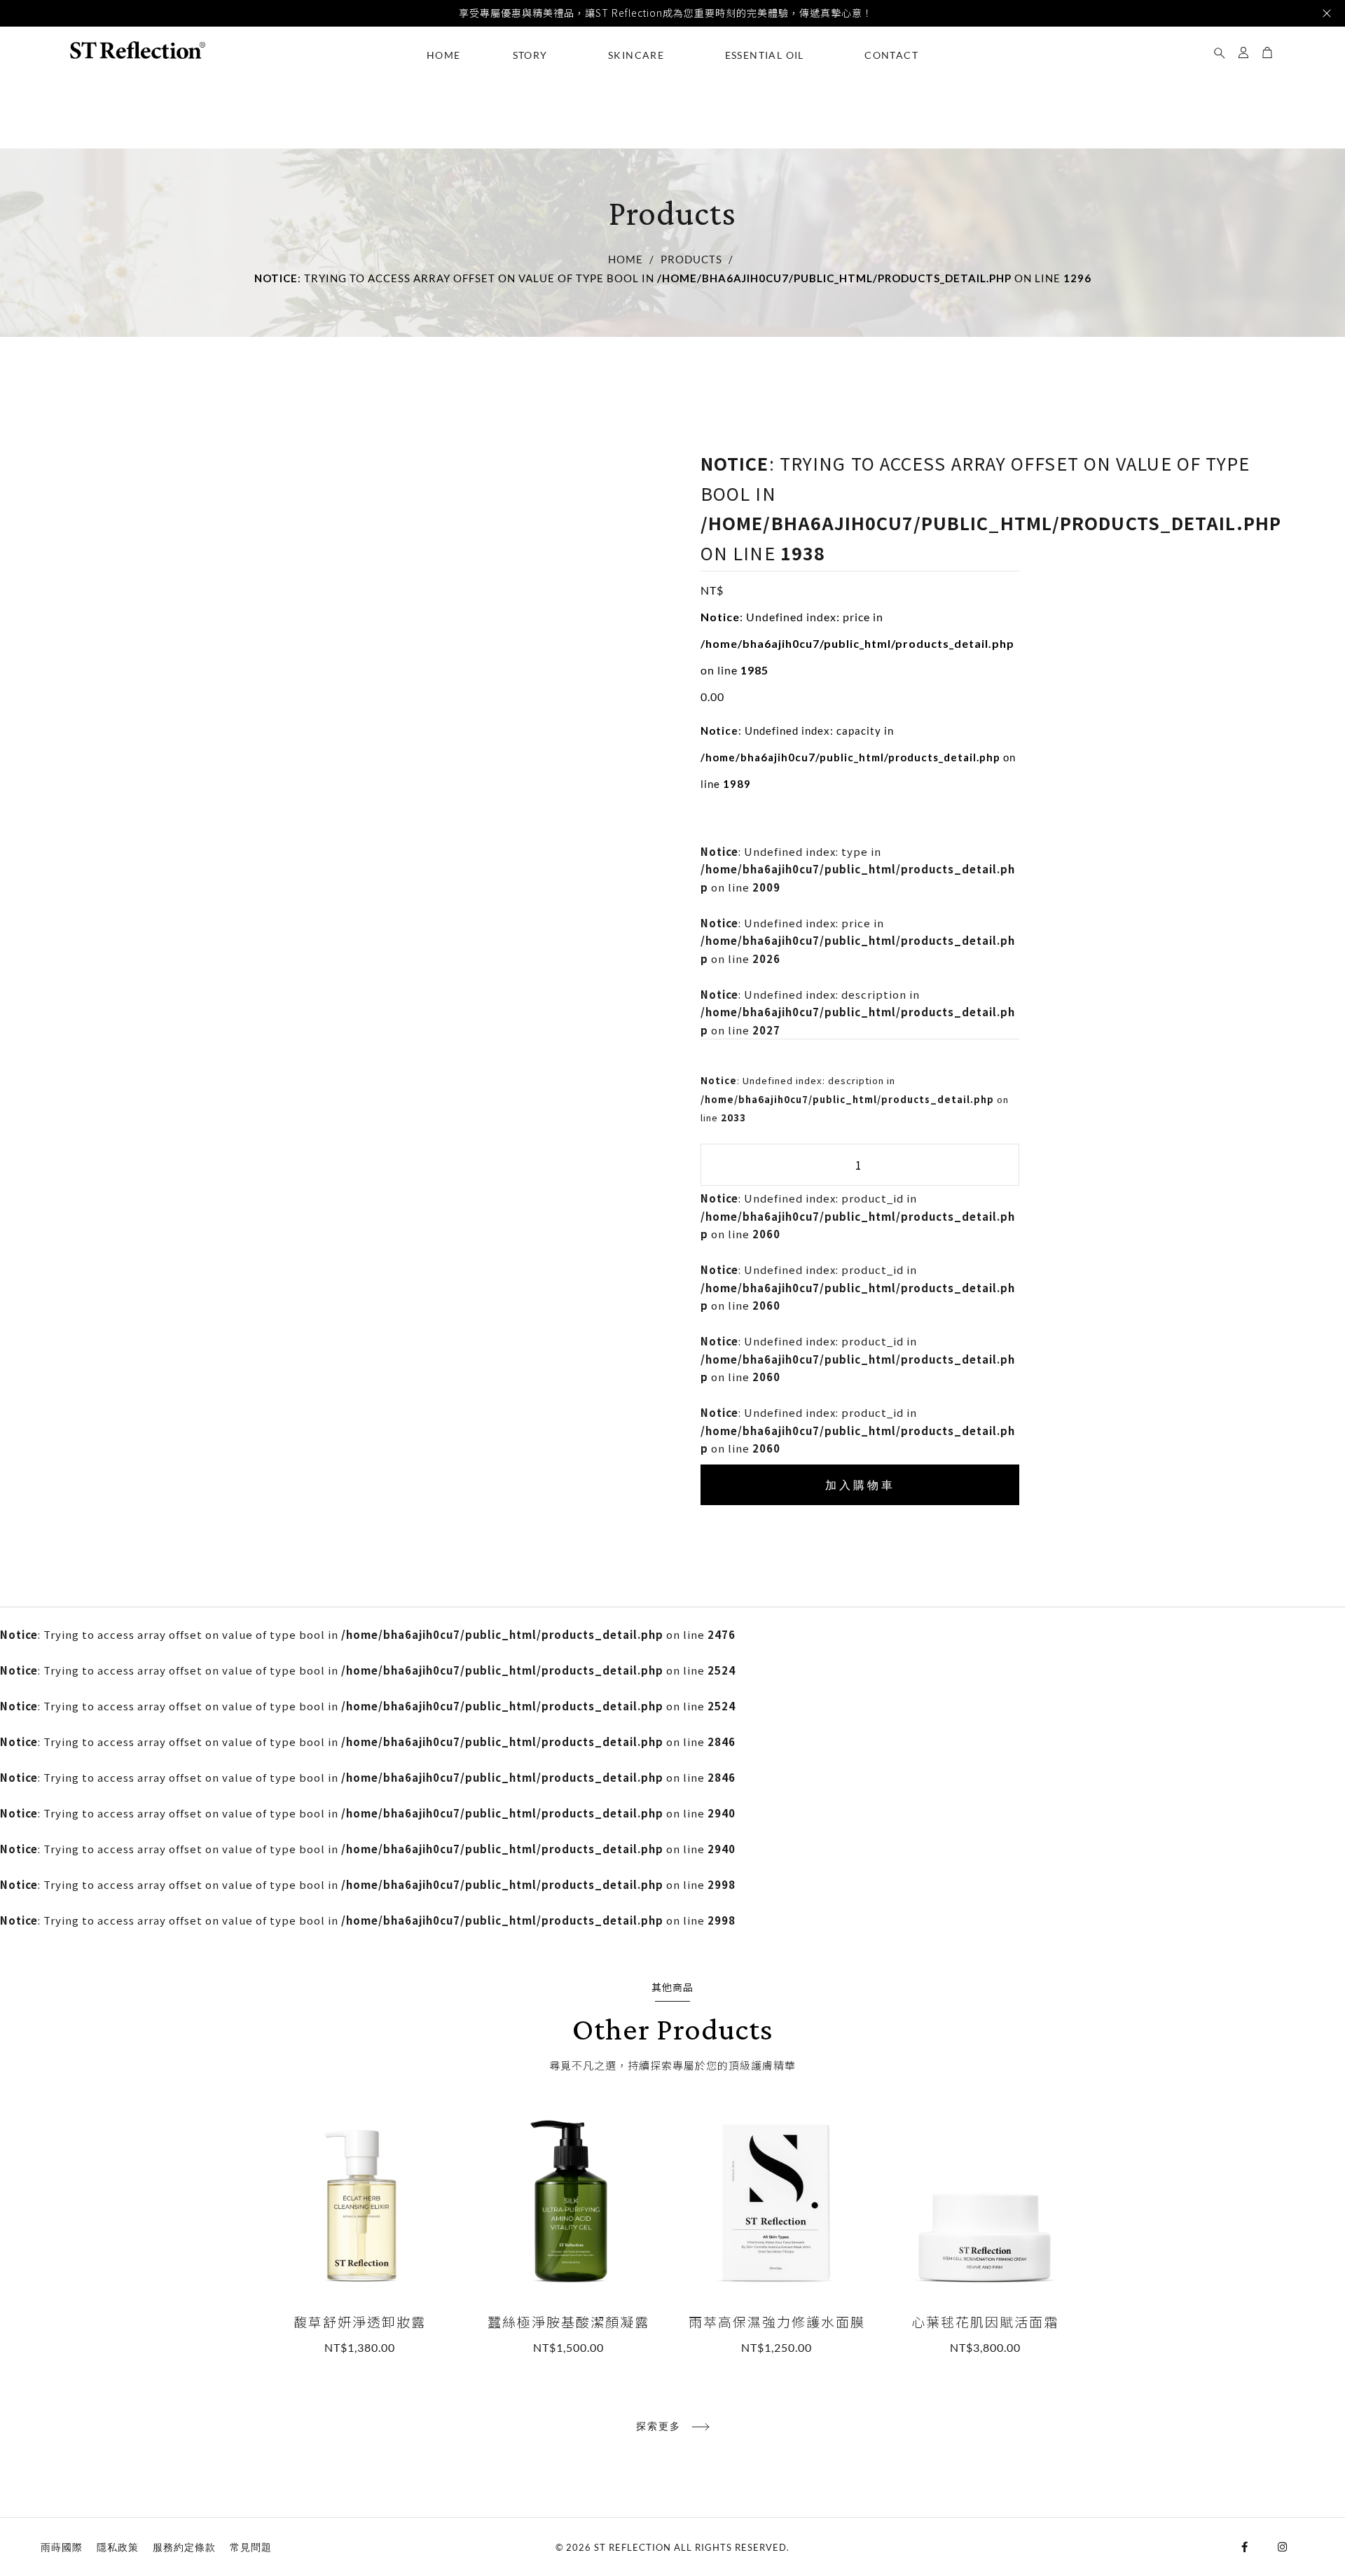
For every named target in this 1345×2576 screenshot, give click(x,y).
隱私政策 (118, 2547)
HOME (444, 55)
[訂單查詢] (1220, 49)
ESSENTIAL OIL (765, 55)
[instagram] (1286, 2547)
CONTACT (891, 55)
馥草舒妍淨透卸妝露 (360, 2232)
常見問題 (251, 2547)
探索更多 (658, 2426)
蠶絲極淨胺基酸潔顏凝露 (569, 2232)
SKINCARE (636, 55)
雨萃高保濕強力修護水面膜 (777, 2232)
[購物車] (1267, 49)
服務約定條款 (184, 2547)
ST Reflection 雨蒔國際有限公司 (137, 50)
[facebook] (1248, 2547)
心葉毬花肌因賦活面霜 (986, 2232)
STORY (530, 55)
